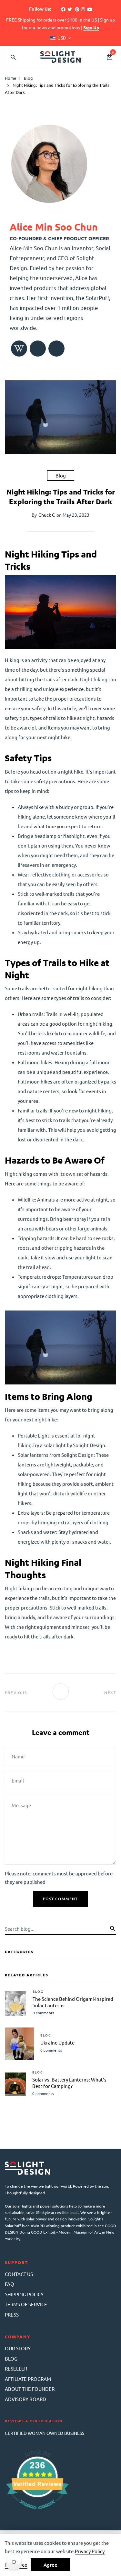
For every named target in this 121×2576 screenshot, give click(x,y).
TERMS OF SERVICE (26, 2304)
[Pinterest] (77, 9)
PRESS (12, 2314)
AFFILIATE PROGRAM (28, 2379)
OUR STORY (18, 2348)
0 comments (43, 2013)
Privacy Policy (90, 2551)
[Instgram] (83, 9)
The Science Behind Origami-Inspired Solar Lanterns (73, 2002)
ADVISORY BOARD (25, 2399)
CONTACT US (19, 2274)
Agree (50, 2565)
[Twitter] (70, 9)
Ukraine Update (57, 2042)
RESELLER (16, 2368)
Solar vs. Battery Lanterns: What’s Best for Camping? (69, 2083)
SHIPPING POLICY (24, 2294)
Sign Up (91, 27)
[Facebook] (63, 9)
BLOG (11, 2358)
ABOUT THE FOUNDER (30, 2389)
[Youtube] (90, 9)
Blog (61, 475)
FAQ (10, 2284)
